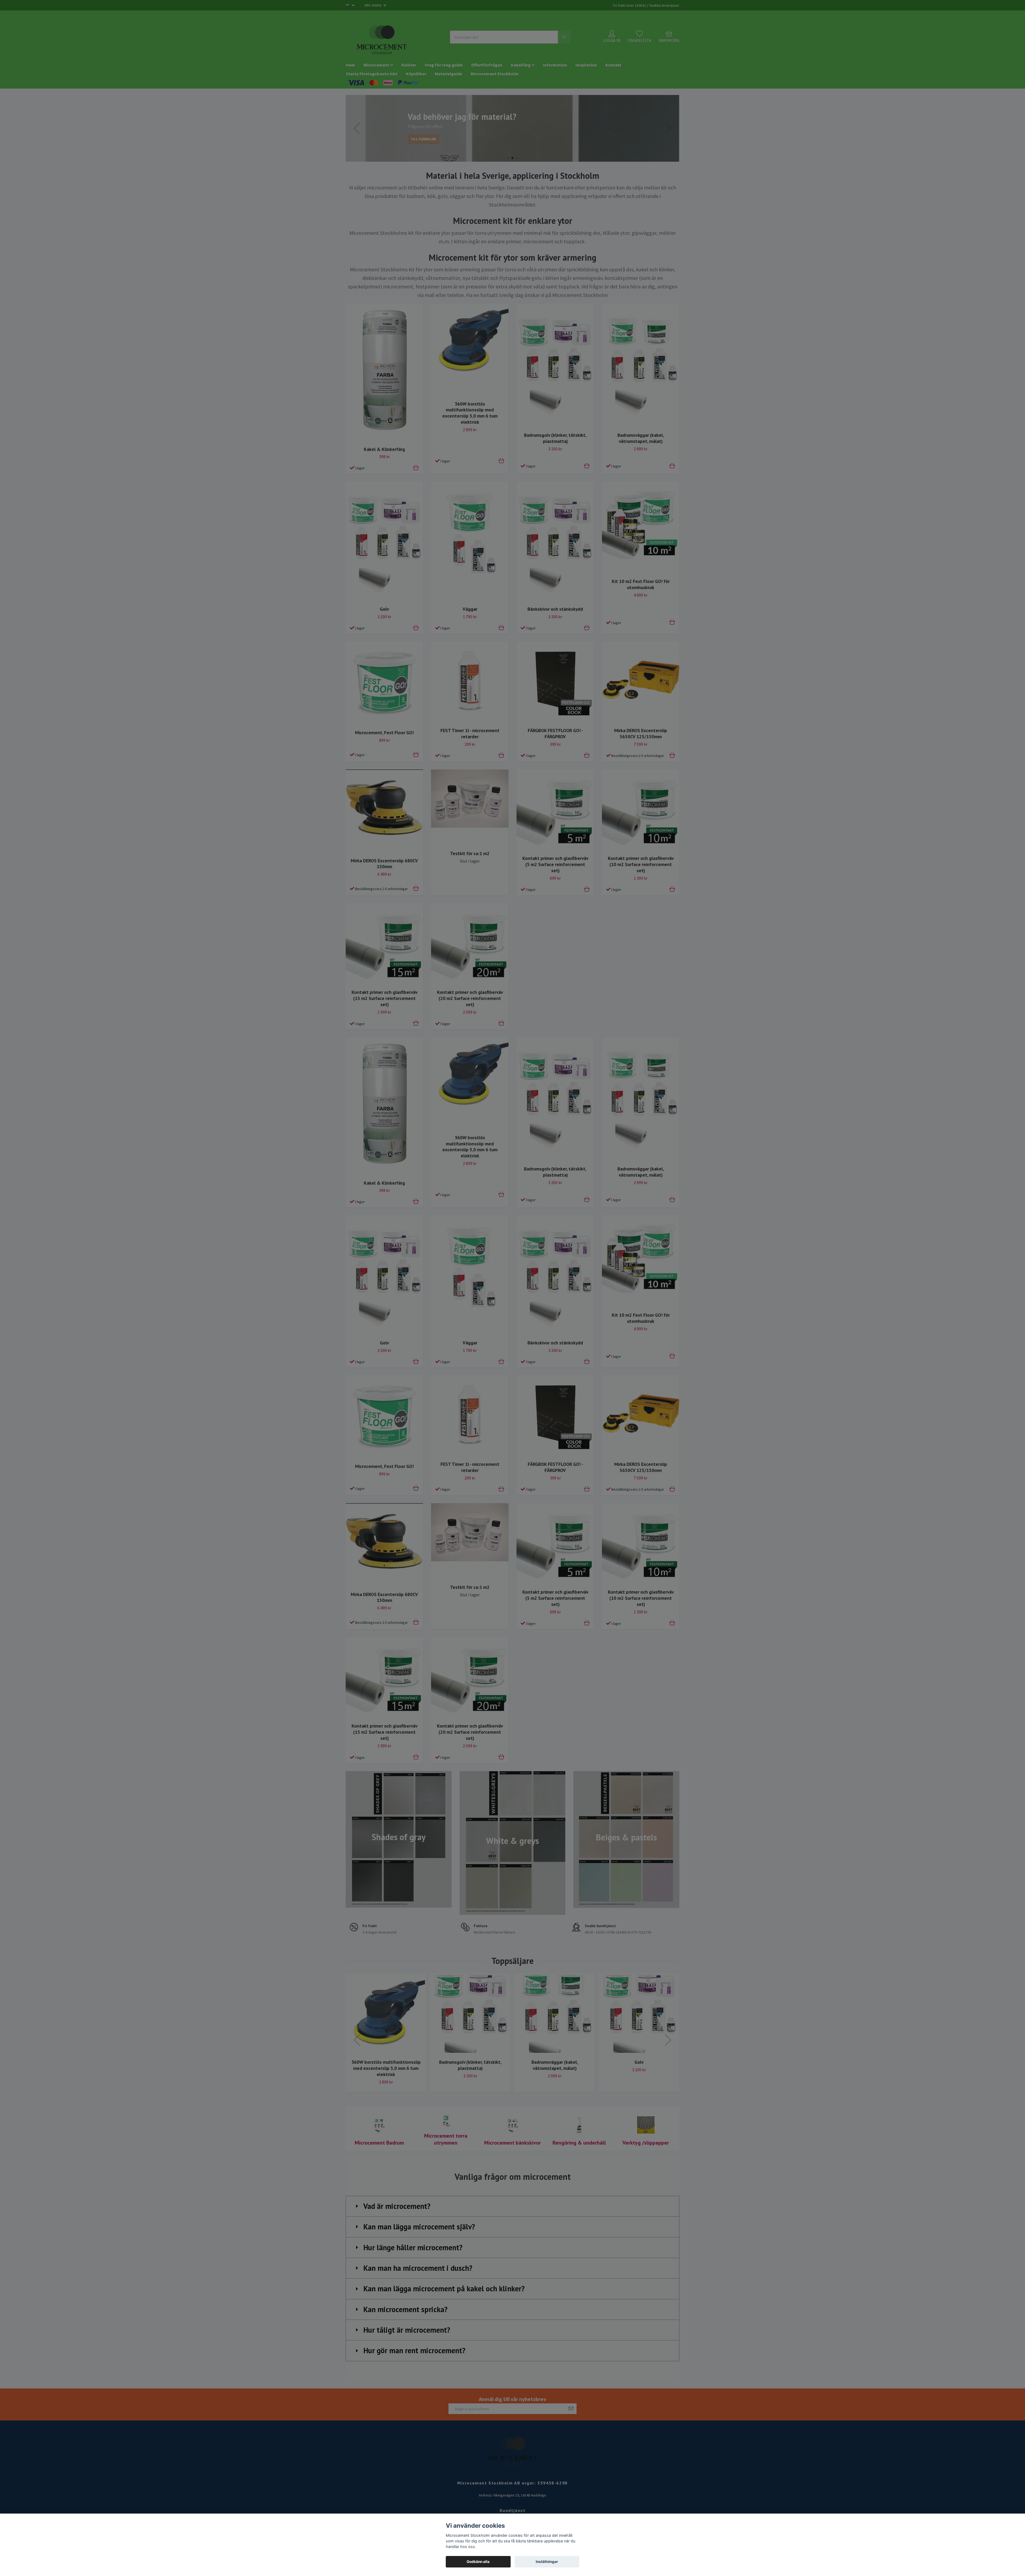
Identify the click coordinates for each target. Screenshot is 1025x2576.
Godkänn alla (478, 2562)
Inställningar (547, 2562)
